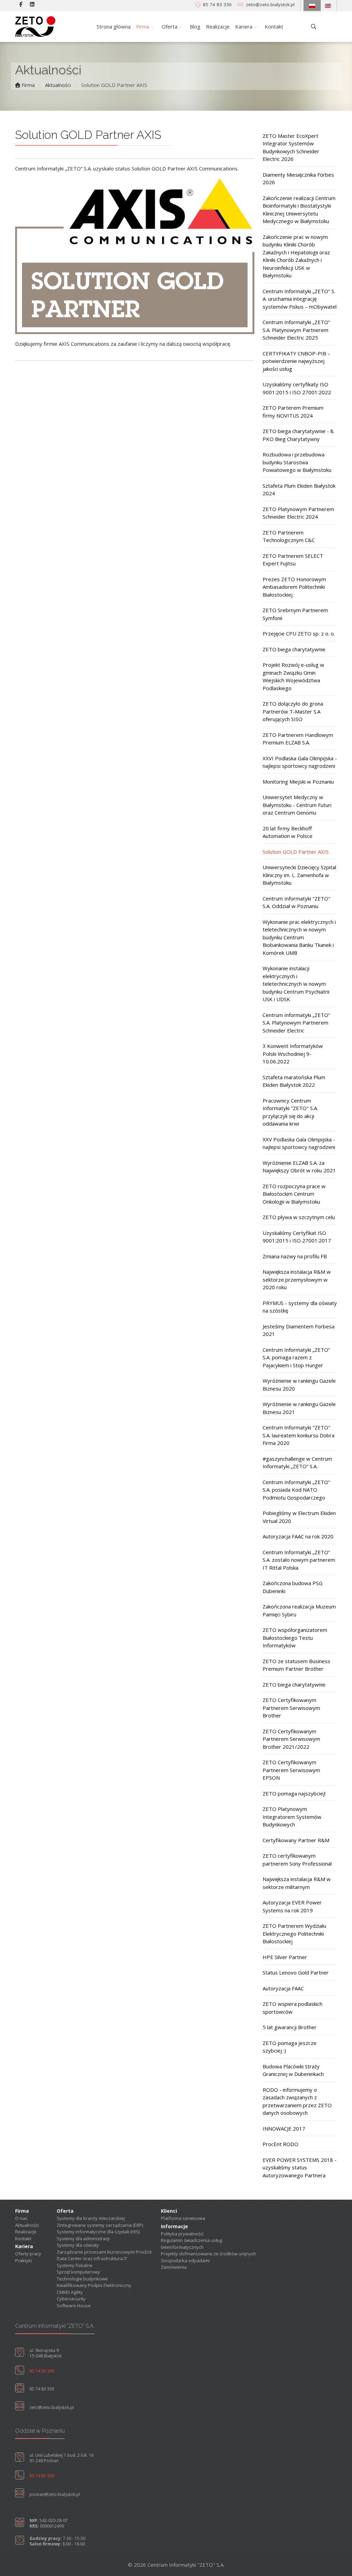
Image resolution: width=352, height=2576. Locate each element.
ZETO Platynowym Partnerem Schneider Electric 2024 (298, 513)
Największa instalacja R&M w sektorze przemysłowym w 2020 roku (297, 1279)
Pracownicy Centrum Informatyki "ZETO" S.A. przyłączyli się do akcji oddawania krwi (290, 1112)
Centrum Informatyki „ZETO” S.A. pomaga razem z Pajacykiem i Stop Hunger (296, 1357)
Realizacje (218, 26)
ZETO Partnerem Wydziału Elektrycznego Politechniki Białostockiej (294, 1933)
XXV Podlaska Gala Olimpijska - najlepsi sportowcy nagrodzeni (299, 1143)
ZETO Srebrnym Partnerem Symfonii (295, 614)
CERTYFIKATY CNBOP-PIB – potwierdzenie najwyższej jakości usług (296, 361)
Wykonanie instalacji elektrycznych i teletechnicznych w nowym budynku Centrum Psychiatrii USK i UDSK (296, 984)
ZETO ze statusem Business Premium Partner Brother (296, 1665)
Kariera (244, 26)
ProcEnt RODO (280, 2144)
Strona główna (114, 26)
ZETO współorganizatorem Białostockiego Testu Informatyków (295, 1638)
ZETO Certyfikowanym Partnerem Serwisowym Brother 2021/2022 (291, 1739)
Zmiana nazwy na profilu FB (295, 1256)
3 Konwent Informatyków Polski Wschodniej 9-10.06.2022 (293, 1054)
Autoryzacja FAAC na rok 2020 (298, 1536)
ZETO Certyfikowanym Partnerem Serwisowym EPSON (291, 1770)
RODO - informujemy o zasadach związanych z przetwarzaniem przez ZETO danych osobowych (297, 2101)
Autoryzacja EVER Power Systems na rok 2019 (292, 1906)
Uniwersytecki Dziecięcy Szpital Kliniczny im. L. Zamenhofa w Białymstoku (299, 875)
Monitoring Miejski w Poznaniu (298, 782)
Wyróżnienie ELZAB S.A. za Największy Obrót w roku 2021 (299, 1167)
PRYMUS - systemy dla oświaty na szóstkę (300, 1307)
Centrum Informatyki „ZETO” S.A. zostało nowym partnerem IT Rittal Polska (299, 1560)
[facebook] (21, 4)
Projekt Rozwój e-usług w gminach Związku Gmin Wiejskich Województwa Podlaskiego (293, 676)
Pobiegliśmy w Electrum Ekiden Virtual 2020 (299, 1517)
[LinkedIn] (32, 4)
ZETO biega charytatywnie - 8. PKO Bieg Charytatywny (299, 435)
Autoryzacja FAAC (283, 1988)
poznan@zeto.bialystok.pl (55, 2494)
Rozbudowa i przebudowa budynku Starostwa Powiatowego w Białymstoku (297, 462)
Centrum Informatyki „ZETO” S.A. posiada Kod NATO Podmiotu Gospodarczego (296, 1490)
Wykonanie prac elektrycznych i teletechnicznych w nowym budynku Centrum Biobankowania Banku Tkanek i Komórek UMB (299, 937)
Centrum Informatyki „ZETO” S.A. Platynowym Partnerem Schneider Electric (296, 1023)
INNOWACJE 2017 (284, 2129)
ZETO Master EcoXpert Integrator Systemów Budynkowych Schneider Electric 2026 (291, 147)
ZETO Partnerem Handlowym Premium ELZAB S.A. (298, 739)
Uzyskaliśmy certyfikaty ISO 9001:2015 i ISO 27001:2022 (297, 388)
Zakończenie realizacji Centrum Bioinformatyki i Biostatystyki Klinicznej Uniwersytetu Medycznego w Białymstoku (299, 210)
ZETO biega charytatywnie (294, 649)
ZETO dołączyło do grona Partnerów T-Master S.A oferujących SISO (293, 711)
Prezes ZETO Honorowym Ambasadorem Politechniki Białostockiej (294, 587)
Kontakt (274, 26)
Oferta (169, 26)
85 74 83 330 (217, 4)
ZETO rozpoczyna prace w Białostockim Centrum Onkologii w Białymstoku (294, 1194)
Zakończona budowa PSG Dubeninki (293, 1587)
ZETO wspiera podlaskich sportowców (293, 2008)
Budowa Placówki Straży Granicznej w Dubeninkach (293, 2070)
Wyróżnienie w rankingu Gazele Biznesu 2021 (299, 1408)
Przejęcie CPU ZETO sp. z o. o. (299, 633)
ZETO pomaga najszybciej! (294, 1793)
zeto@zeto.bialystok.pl (270, 4)
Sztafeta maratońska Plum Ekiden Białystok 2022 (294, 1081)
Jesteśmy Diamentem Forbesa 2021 (299, 1330)
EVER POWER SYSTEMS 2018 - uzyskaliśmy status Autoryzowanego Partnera (300, 2168)
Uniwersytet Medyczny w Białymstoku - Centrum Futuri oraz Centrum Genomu (297, 805)
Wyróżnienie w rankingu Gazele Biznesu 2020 (299, 1385)
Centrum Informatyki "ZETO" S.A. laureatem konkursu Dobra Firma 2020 (299, 1435)
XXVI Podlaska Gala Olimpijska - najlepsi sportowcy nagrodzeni (300, 762)
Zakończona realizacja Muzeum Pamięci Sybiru (299, 1610)
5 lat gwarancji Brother (290, 2027)
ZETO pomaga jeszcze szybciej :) (290, 2047)
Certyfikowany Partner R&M (296, 1840)
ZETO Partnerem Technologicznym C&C (289, 536)
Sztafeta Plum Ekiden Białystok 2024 (299, 490)
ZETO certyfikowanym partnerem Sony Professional (297, 1860)
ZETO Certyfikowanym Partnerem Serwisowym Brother (291, 1708)
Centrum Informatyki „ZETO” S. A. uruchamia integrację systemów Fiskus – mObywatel (300, 299)
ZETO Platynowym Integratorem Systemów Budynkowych (292, 1817)
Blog (195, 26)
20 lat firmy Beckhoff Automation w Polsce (288, 832)
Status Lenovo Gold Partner (296, 1972)
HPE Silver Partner (285, 1957)
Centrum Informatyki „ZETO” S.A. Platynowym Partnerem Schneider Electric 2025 (296, 330)
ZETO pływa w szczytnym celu (299, 1217)
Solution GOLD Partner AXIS (296, 852)
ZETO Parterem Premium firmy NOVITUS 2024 (293, 412)
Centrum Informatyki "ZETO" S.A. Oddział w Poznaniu (296, 902)
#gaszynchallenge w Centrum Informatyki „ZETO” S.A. (297, 1463)
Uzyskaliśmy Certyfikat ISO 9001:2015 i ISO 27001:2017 (297, 1237)
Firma (143, 26)
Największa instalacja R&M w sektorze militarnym (297, 1883)
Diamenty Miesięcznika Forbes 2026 (298, 179)
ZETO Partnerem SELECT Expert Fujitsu (293, 560)
